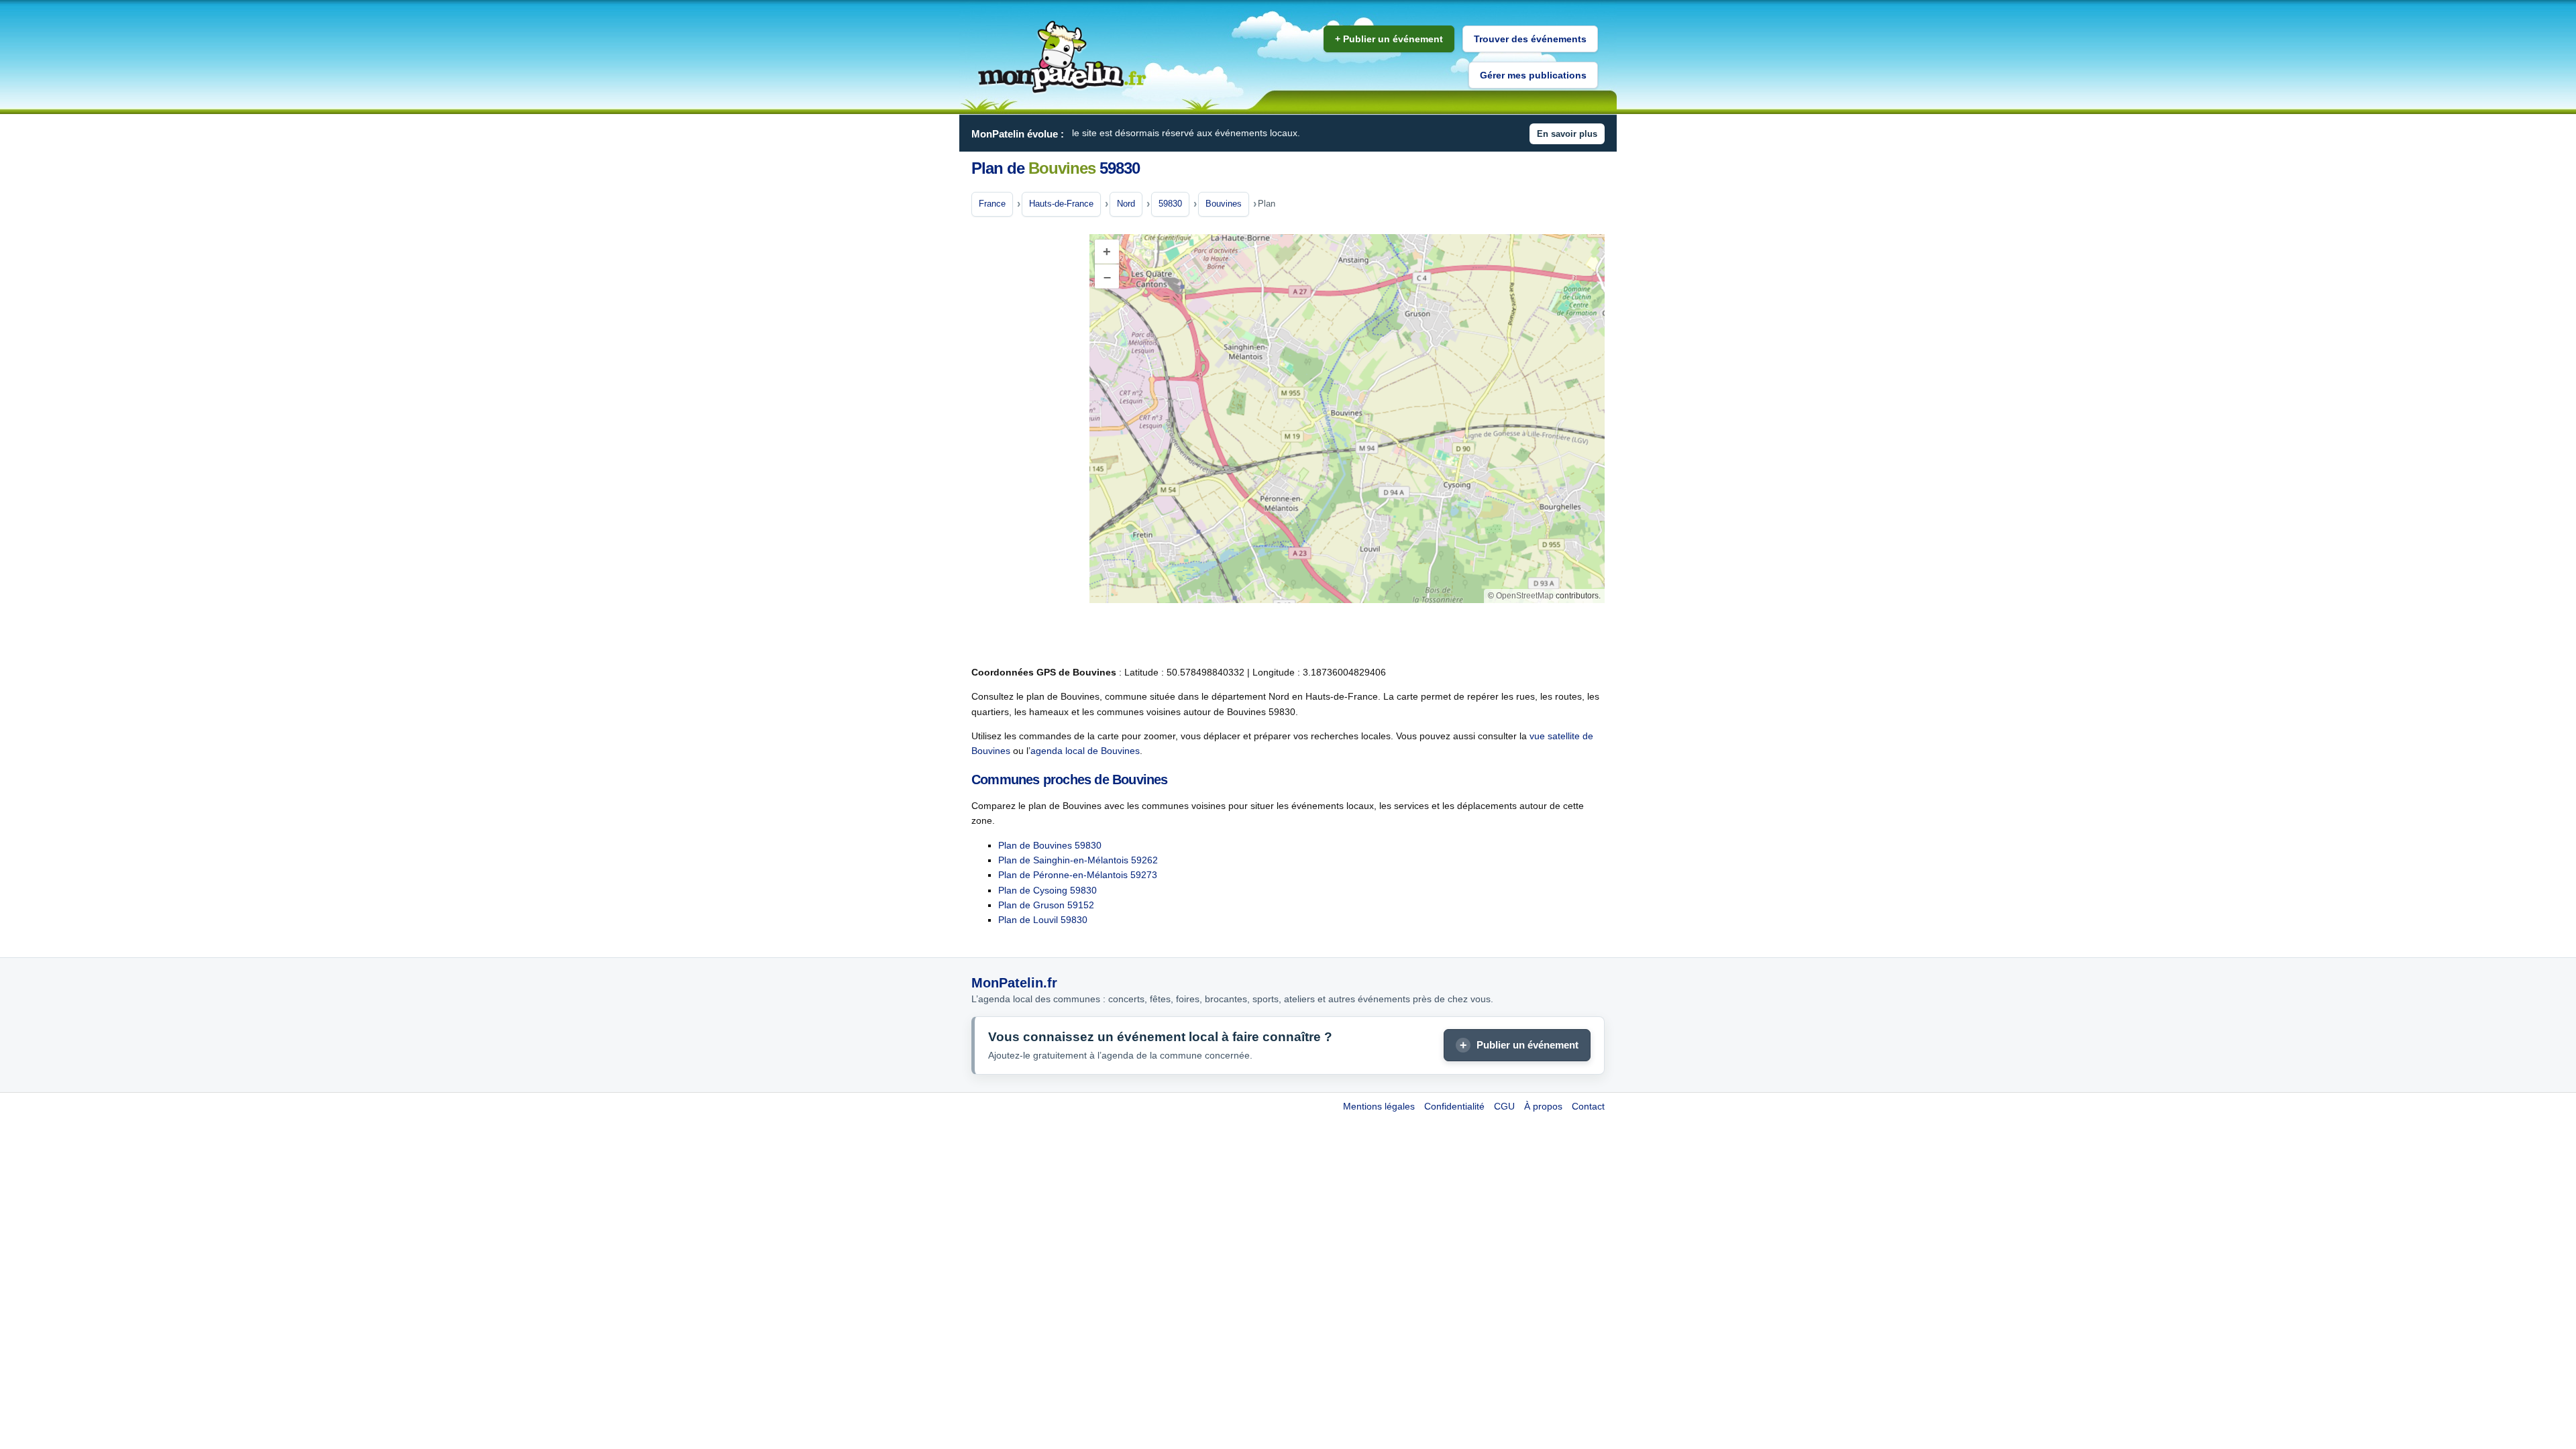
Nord (1126, 204)
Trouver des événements (1530, 39)
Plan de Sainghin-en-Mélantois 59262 (1078, 860)
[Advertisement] (1025, 442)
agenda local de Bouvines (1085, 751)
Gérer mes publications (1533, 75)
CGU (1504, 1106)
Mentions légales (1379, 1106)
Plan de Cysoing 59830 (1048, 890)
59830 (1170, 204)
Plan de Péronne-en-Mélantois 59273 (1078, 875)
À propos (1543, 1106)
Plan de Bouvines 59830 (1050, 845)
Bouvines (1224, 204)
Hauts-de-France (1061, 204)
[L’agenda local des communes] (1062, 57)
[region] (1347, 419)
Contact (1588, 1106)
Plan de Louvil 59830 (1043, 920)
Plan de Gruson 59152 (1046, 905)
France (992, 204)
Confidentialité (1454, 1106)
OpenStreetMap (1525, 596)
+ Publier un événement (1389, 39)
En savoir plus (1567, 134)
